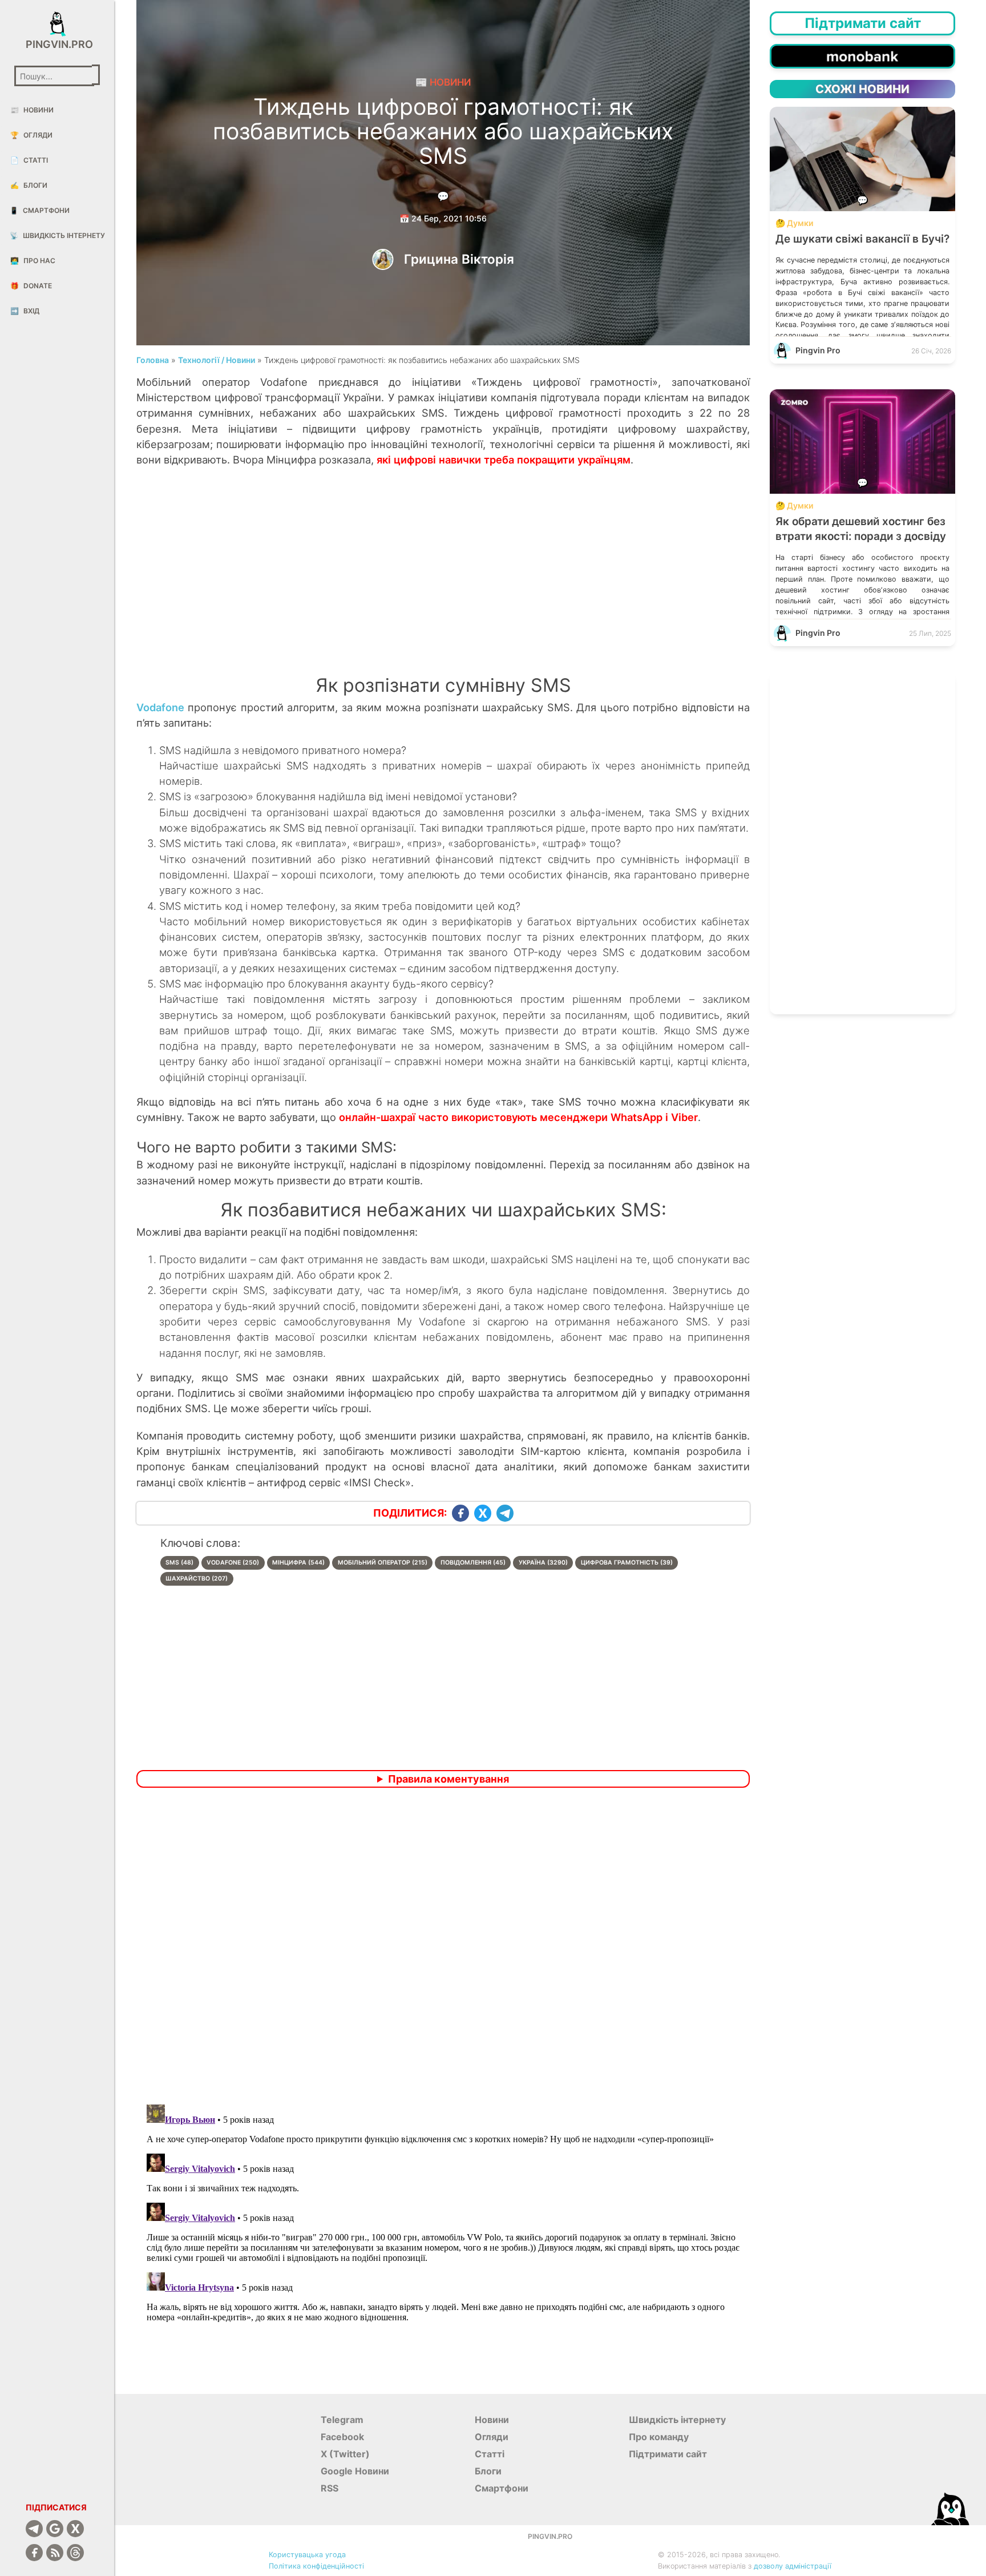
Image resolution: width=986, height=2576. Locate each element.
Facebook (342, 2437)
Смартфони (40, 210)
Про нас (33, 261)
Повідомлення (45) (473, 1563)
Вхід (25, 311)
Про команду (659, 2437)
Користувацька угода (307, 2555)
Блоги (29, 185)
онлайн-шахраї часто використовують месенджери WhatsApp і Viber (518, 1117)
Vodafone (160, 707)
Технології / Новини (217, 360)
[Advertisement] (443, 583)
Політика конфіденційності (316, 2566)
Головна (153, 360)
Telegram (342, 2420)
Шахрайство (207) (197, 1579)
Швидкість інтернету (57, 235)
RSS (330, 2488)
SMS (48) (179, 1563)
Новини (32, 110)
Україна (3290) (543, 1563)
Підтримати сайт (668, 2454)
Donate (31, 286)
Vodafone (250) (233, 1563)
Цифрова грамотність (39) (627, 1563)
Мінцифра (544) (298, 1563)
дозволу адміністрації (793, 2566)
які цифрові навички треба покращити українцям (504, 459)
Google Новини (355, 2471)
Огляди (31, 135)
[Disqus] (443, 1948)
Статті (29, 160)
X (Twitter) (345, 2454)
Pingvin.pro (57, 44)
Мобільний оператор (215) (383, 1563)
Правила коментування (448, 1779)
